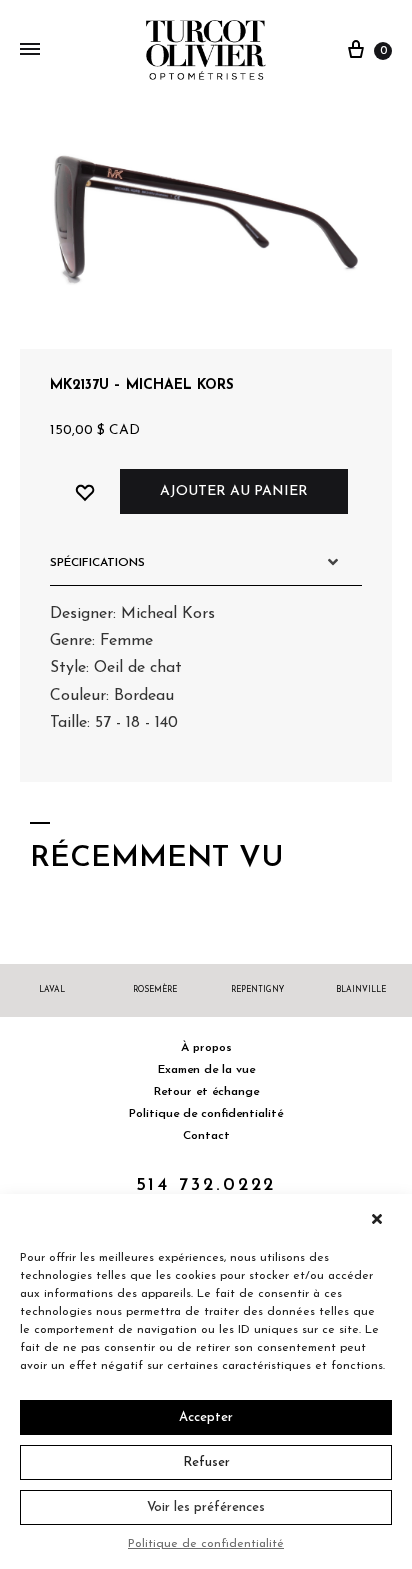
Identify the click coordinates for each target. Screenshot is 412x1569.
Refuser (206, 1462)
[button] (382, 1219)
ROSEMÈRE (155, 990)
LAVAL (52, 990)
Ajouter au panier (234, 491)
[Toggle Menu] (30, 51)
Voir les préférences (206, 1507)
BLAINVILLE (361, 990)
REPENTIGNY (257, 990)
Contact (206, 1136)
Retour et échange (206, 1092)
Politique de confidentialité (206, 1544)
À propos (206, 1048)
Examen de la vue (206, 1070)
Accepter (206, 1417)
